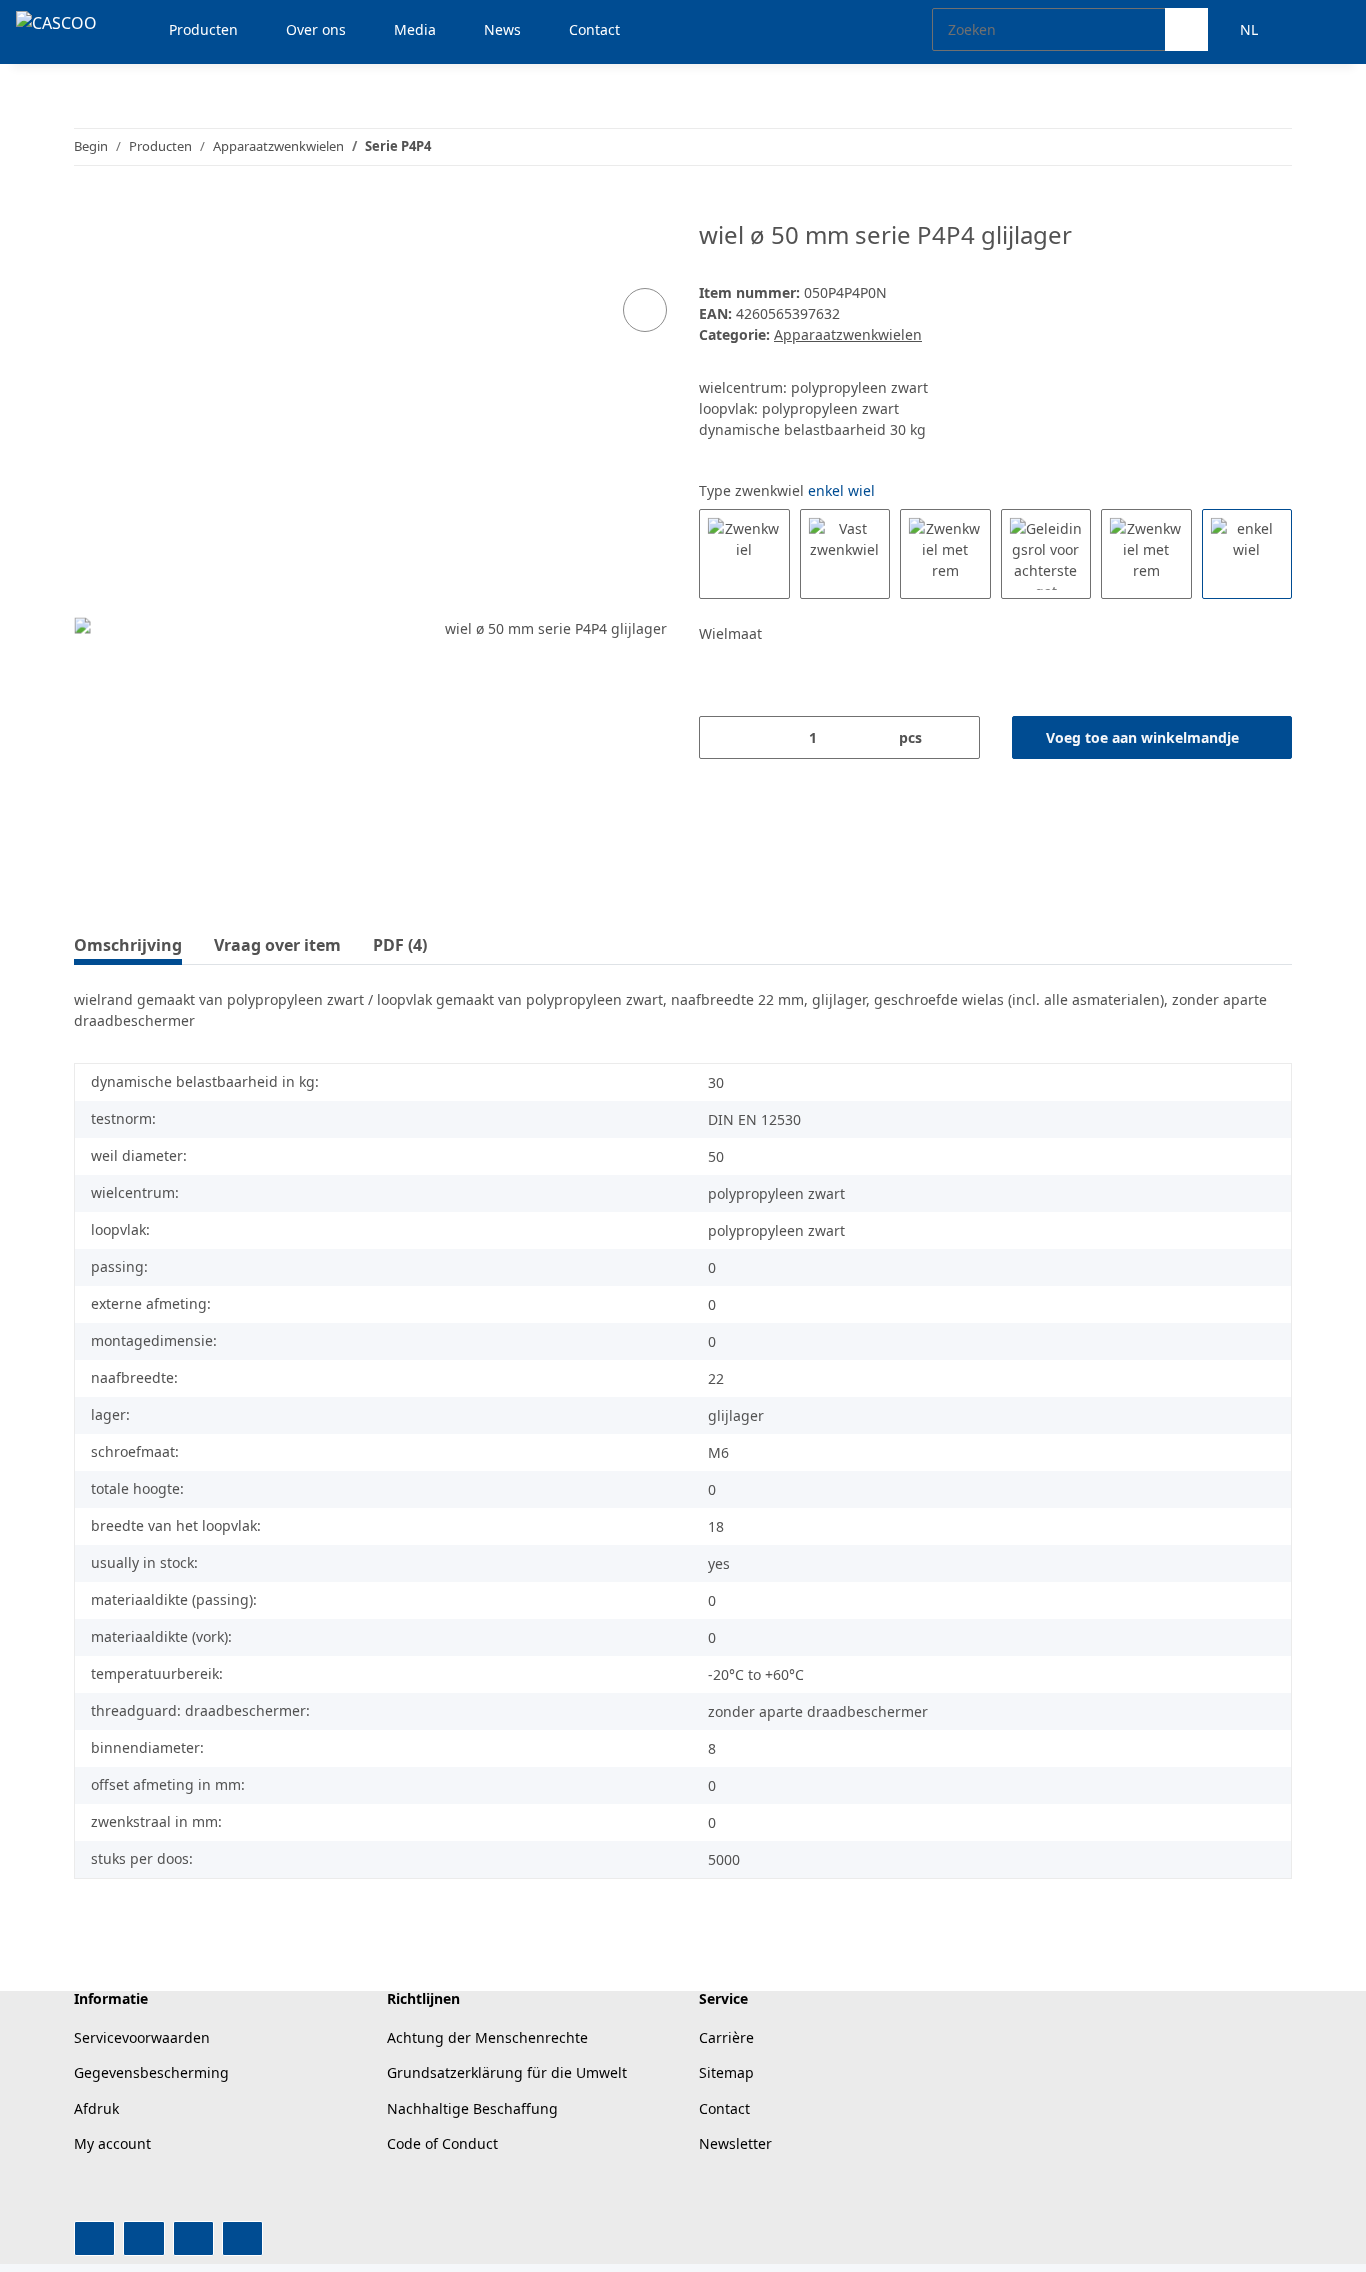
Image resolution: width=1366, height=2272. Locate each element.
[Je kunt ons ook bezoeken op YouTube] (143, 2238)
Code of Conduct (442, 2143)
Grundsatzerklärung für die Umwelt (507, 2072)
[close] (645, 242)
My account (112, 2143)
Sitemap (726, 2072)
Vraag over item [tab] (277, 945)
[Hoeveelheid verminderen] (721, 737)
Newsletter (735, 2143)
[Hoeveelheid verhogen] (957, 737)
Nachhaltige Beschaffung (472, 2108)
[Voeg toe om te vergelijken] (645, 310)
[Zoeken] (1186, 29)
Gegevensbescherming (151, 2072)
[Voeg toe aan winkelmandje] (90, 210)
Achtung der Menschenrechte (487, 2037)
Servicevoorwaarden (142, 2037)
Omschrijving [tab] (128, 945)
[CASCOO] (56, 22)
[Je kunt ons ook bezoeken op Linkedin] (242, 2238)
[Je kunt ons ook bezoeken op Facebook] (94, 2238)
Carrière (726, 2037)
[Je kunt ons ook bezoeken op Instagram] (193, 2238)
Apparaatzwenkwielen (848, 334)
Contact (724, 2108)
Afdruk (96, 2108)
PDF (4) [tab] (400, 945)
